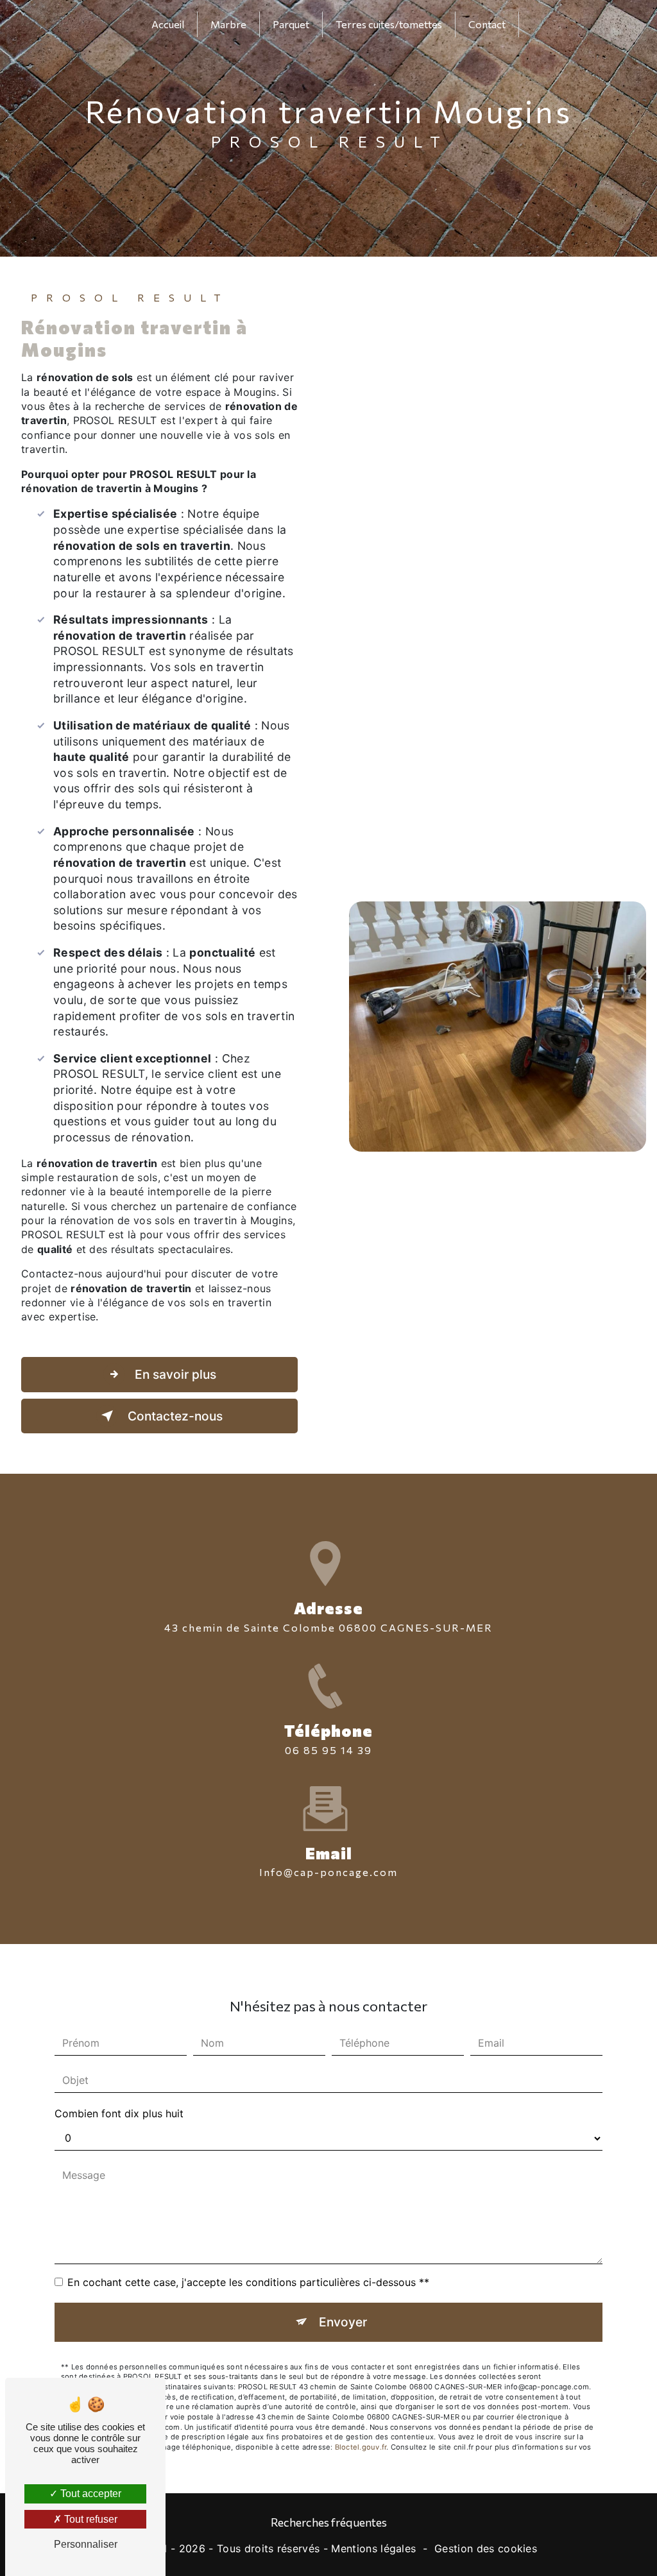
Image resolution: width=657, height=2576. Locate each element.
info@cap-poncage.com (328, 1872)
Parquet (291, 24)
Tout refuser (90, 2519)
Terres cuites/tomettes (389, 24)
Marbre (228, 24)
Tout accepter (90, 2494)
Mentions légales (373, 2548)
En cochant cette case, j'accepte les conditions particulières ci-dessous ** (248, 2282)
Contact (487, 24)
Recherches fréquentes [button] (329, 2522)
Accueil (168, 24)
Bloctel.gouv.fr (361, 2447)
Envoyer (343, 2322)
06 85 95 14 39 (328, 1750)
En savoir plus (174, 1374)
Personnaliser (86, 2544)
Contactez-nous (174, 1416)
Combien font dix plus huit (119, 2113)
